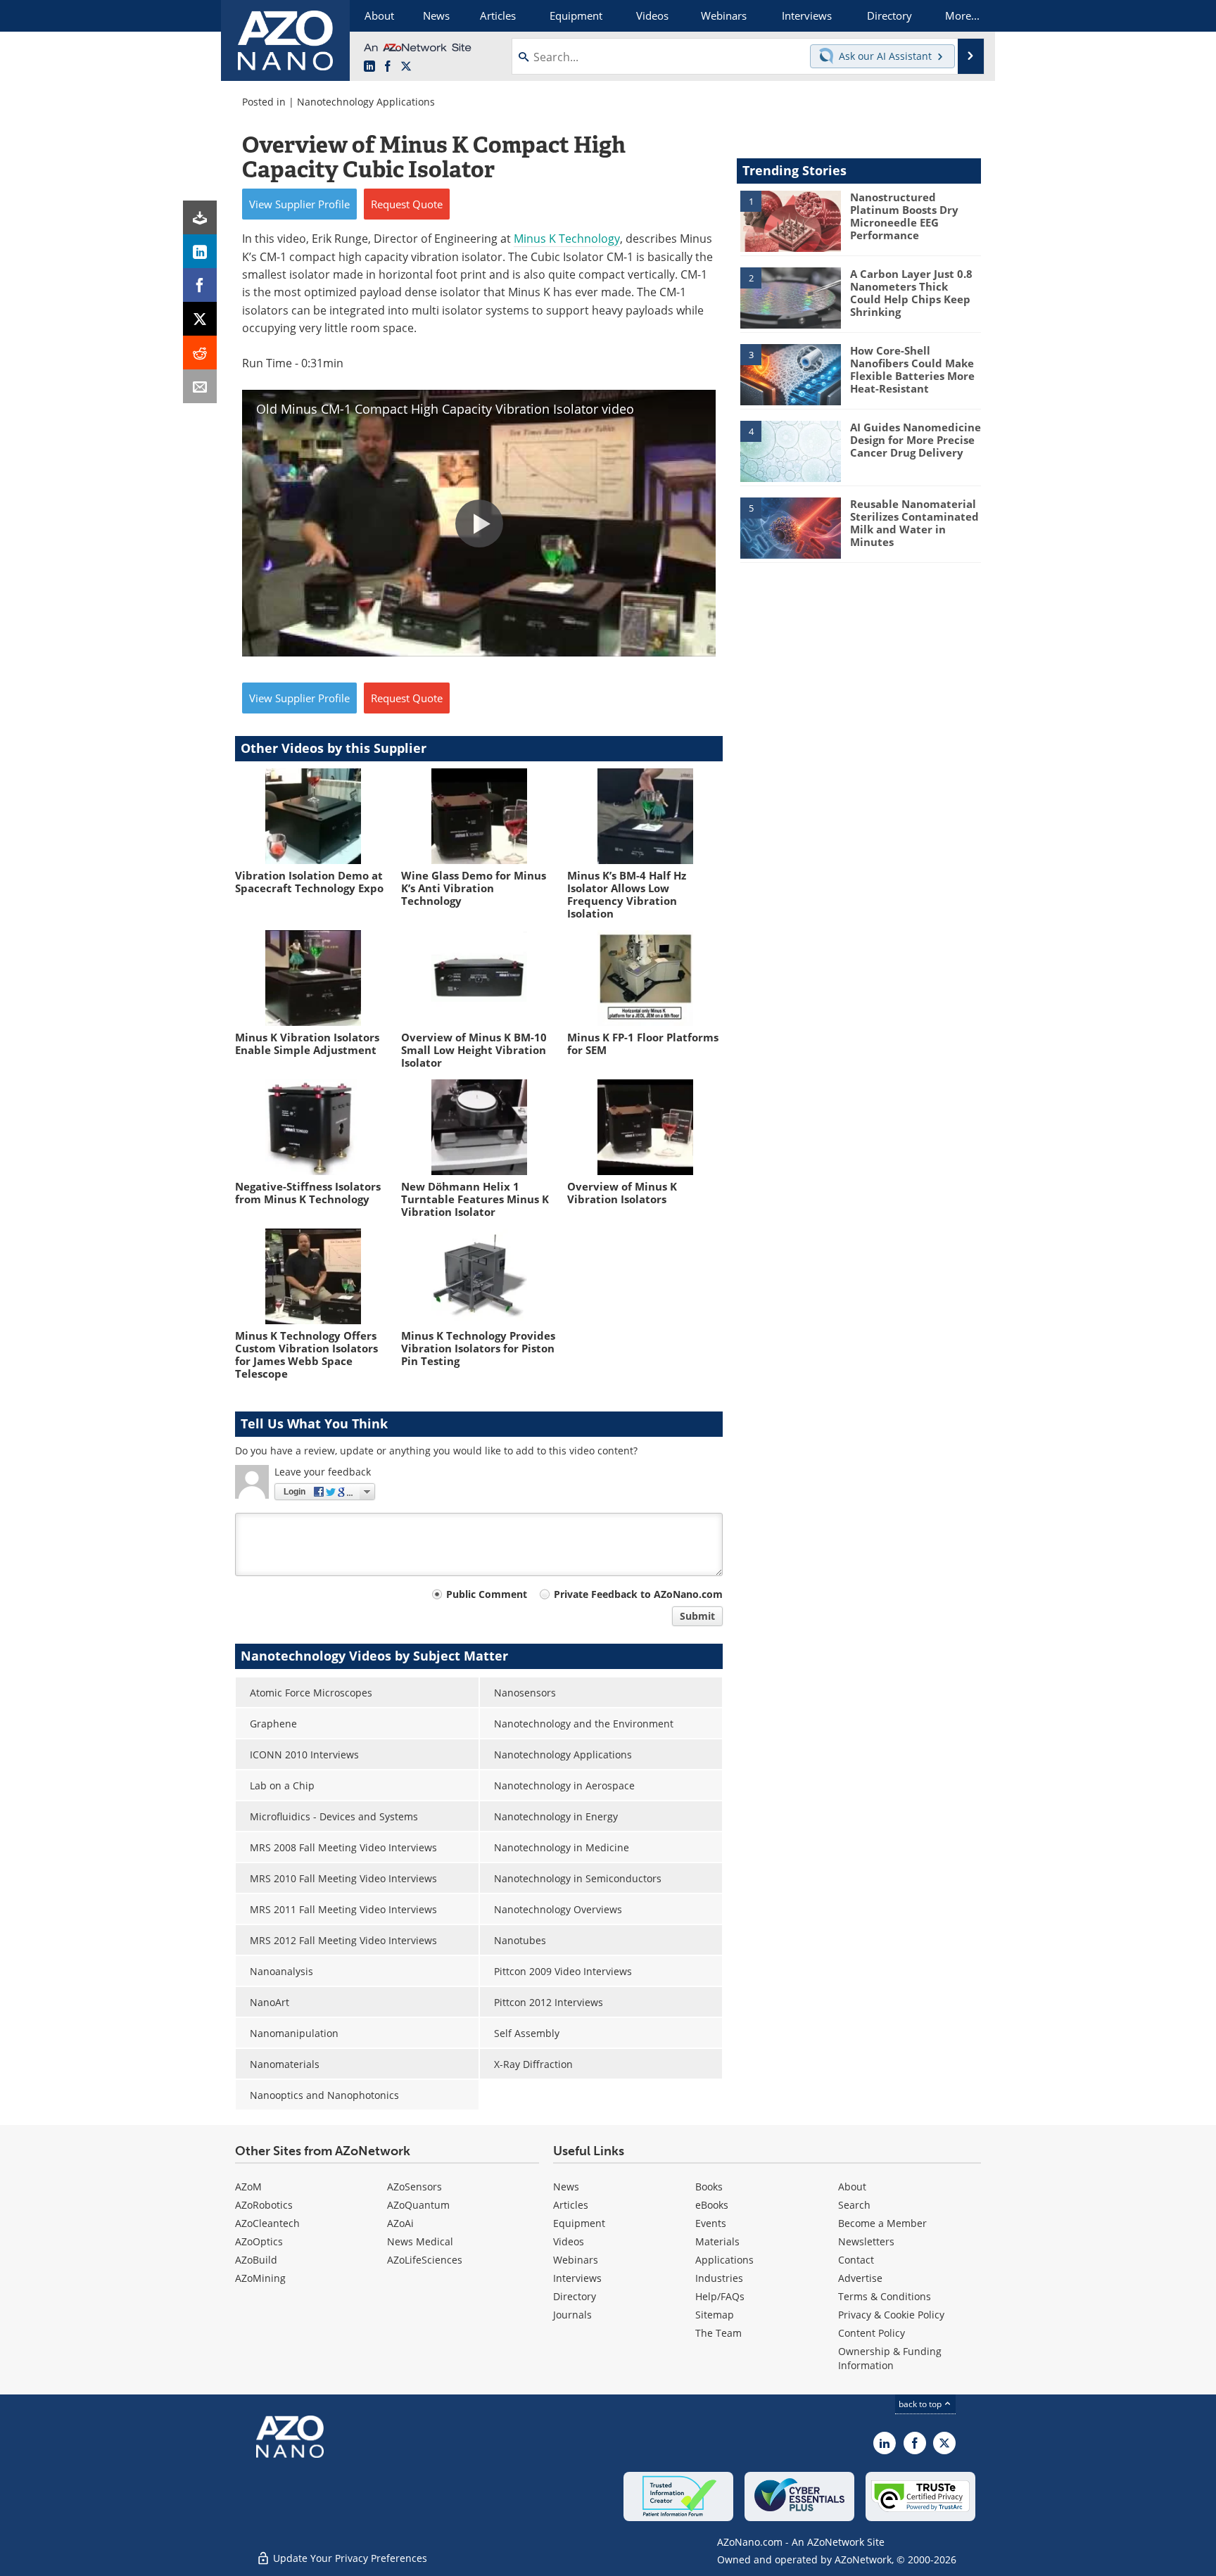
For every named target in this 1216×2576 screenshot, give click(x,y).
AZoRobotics (264, 2205)
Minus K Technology (567, 239)
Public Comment (487, 1594)
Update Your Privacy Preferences (349, 2558)
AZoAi (400, 2223)
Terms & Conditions (885, 2296)
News (566, 2187)
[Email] (200, 386)
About (852, 2187)
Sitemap (715, 2315)
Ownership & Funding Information (890, 2358)
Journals (572, 2315)
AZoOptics (259, 2241)
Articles (571, 2205)
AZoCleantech (267, 2223)
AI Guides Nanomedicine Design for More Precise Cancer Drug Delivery (916, 440)
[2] (790, 297)
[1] (790, 220)
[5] (790, 527)
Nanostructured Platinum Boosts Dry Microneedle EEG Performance (904, 216)
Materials (717, 2241)
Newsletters (866, 2241)
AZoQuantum (418, 2205)
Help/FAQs (720, 2296)
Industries (719, 2278)
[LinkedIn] (200, 251)
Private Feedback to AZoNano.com (638, 1594)
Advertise (860, 2278)
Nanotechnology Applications (366, 102)
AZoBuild (256, 2260)
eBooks (712, 2205)
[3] (790, 374)
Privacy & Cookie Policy (891, 2315)
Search (854, 2205)
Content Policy (872, 2333)
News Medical (420, 2241)
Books (709, 2187)
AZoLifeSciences (425, 2260)
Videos (569, 2241)
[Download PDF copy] (200, 217)
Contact (856, 2260)
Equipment (579, 2223)
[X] (200, 319)
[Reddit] (200, 353)
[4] (790, 450)
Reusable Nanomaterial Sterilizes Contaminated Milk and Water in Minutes (914, 523)
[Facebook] (200, 285)
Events (711, 2223)
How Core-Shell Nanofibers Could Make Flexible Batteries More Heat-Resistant (912, 369)
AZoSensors (414, 2187)
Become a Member (882, 2223)
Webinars (576, 2260)
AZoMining (260, 2278)
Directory (575, 2296)
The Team (718, 2333)
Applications (724, 2260)
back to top (921, 2404)
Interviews (577, 2278)
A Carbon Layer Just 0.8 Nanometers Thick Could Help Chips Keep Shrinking (911, 293)
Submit (697, 1616)
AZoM (248, 2187)
